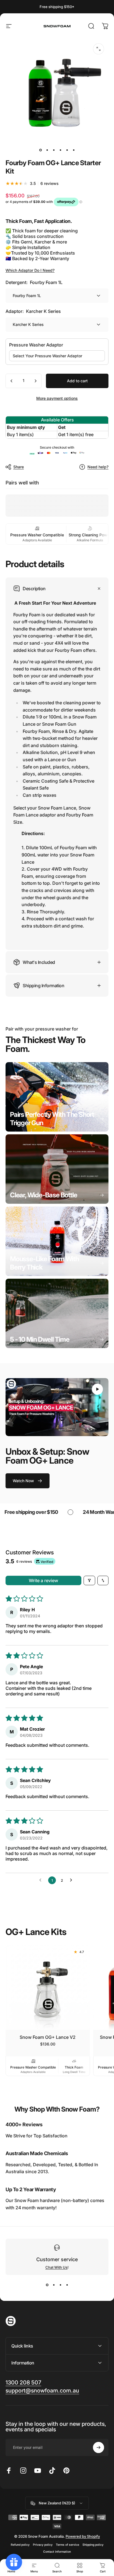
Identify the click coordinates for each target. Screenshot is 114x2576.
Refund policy (20, 2545)
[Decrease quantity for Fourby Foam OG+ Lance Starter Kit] (12, 381)
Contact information (57, 2552)
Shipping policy (93, 2545)
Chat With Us (56, 2267)
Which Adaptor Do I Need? (30, 270)
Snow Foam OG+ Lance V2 (48, 2037)
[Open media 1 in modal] (99, 49)
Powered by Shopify (83, 2536)
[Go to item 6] (74, 150)
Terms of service (68, 2545)
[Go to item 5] (67, 150)
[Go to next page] (72, 1880)
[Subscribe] (99, 2447)
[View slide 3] (60, 2285)
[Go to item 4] (60, 150)
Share (19, 467)
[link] (57, 1097)
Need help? (98, 467)
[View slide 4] (67, 2285)
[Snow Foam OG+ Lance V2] (48, 1988)
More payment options (57, 398)
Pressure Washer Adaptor (36, 345)
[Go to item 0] (40, 150)
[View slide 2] (54, 2285)
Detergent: (34, 282)
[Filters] (89, 1580)
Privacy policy (43, 2545)
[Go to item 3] (54, 150)
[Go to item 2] (47, 150)
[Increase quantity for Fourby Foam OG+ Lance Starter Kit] (35, 381)
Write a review (43, 1580)
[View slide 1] (47, 2285)
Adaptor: (33, 311)
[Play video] (57, 1407)
